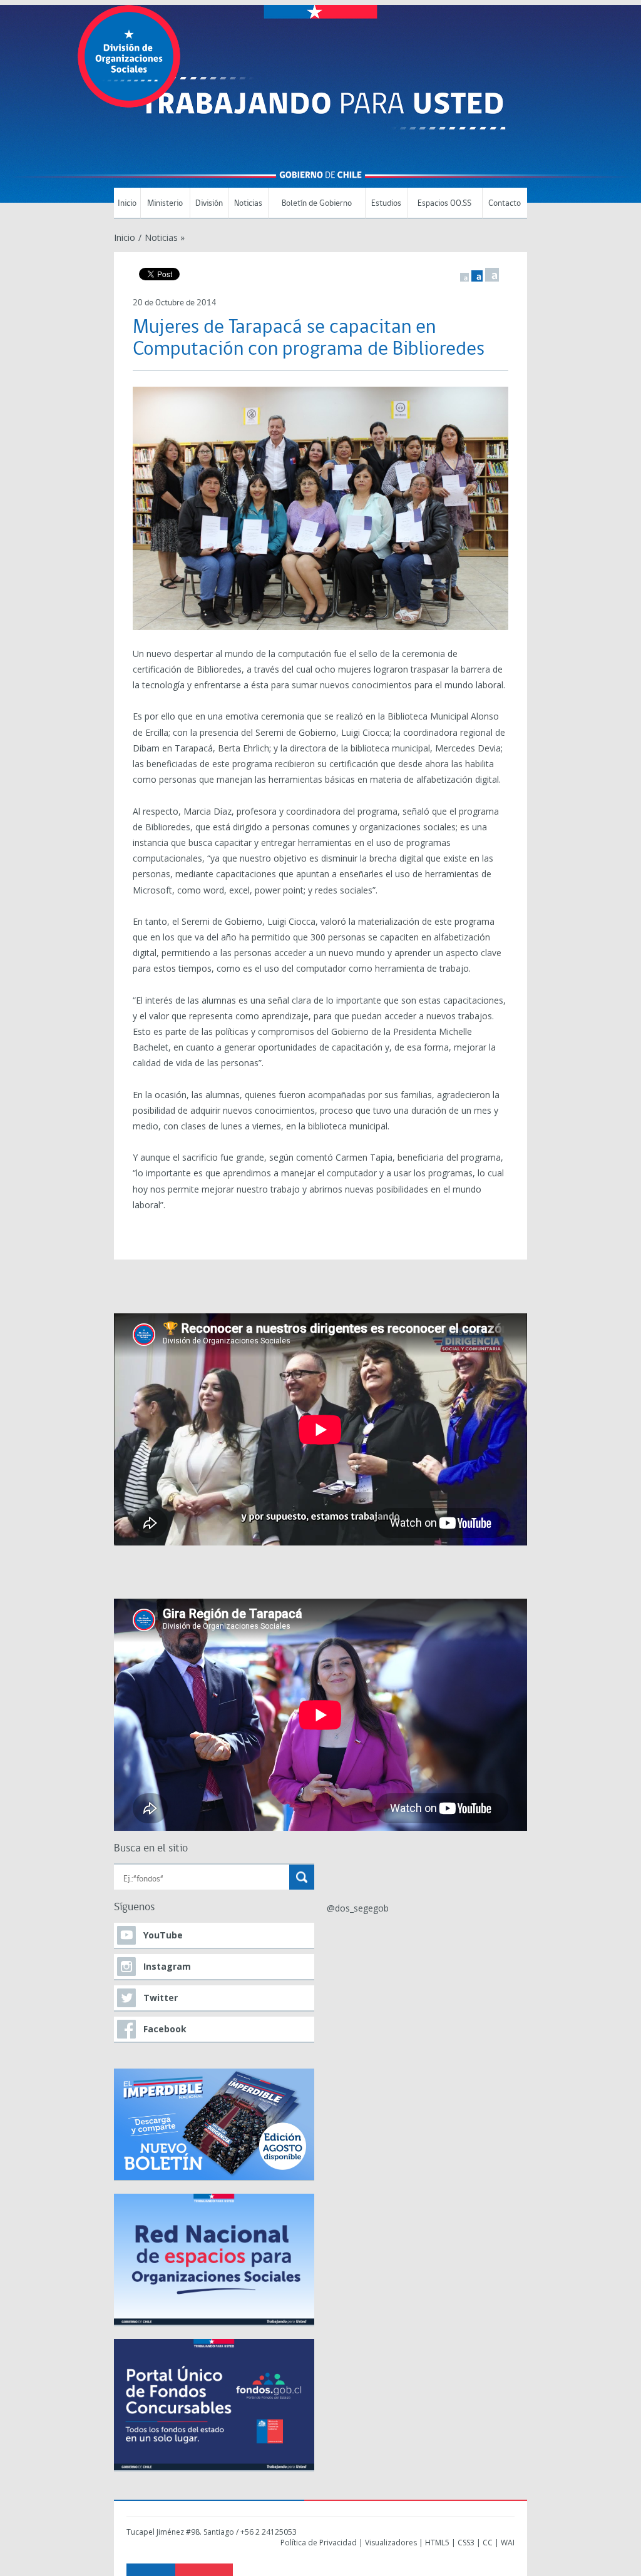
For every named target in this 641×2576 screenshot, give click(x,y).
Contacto (505, 204)
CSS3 (466, 2543)
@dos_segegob (358, 1908)
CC (488, 2543)
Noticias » (165, 237)
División (209, 204)
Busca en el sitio (151, 1849)
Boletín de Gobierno (317, 204)
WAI (508, 2543)
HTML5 (437, 2543)
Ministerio (165, 204)
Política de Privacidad (319, 2543)
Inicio (127, 204)
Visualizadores (391, 2543)
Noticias (248, 204)
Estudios (386, 204)
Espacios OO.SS (444, 204)
